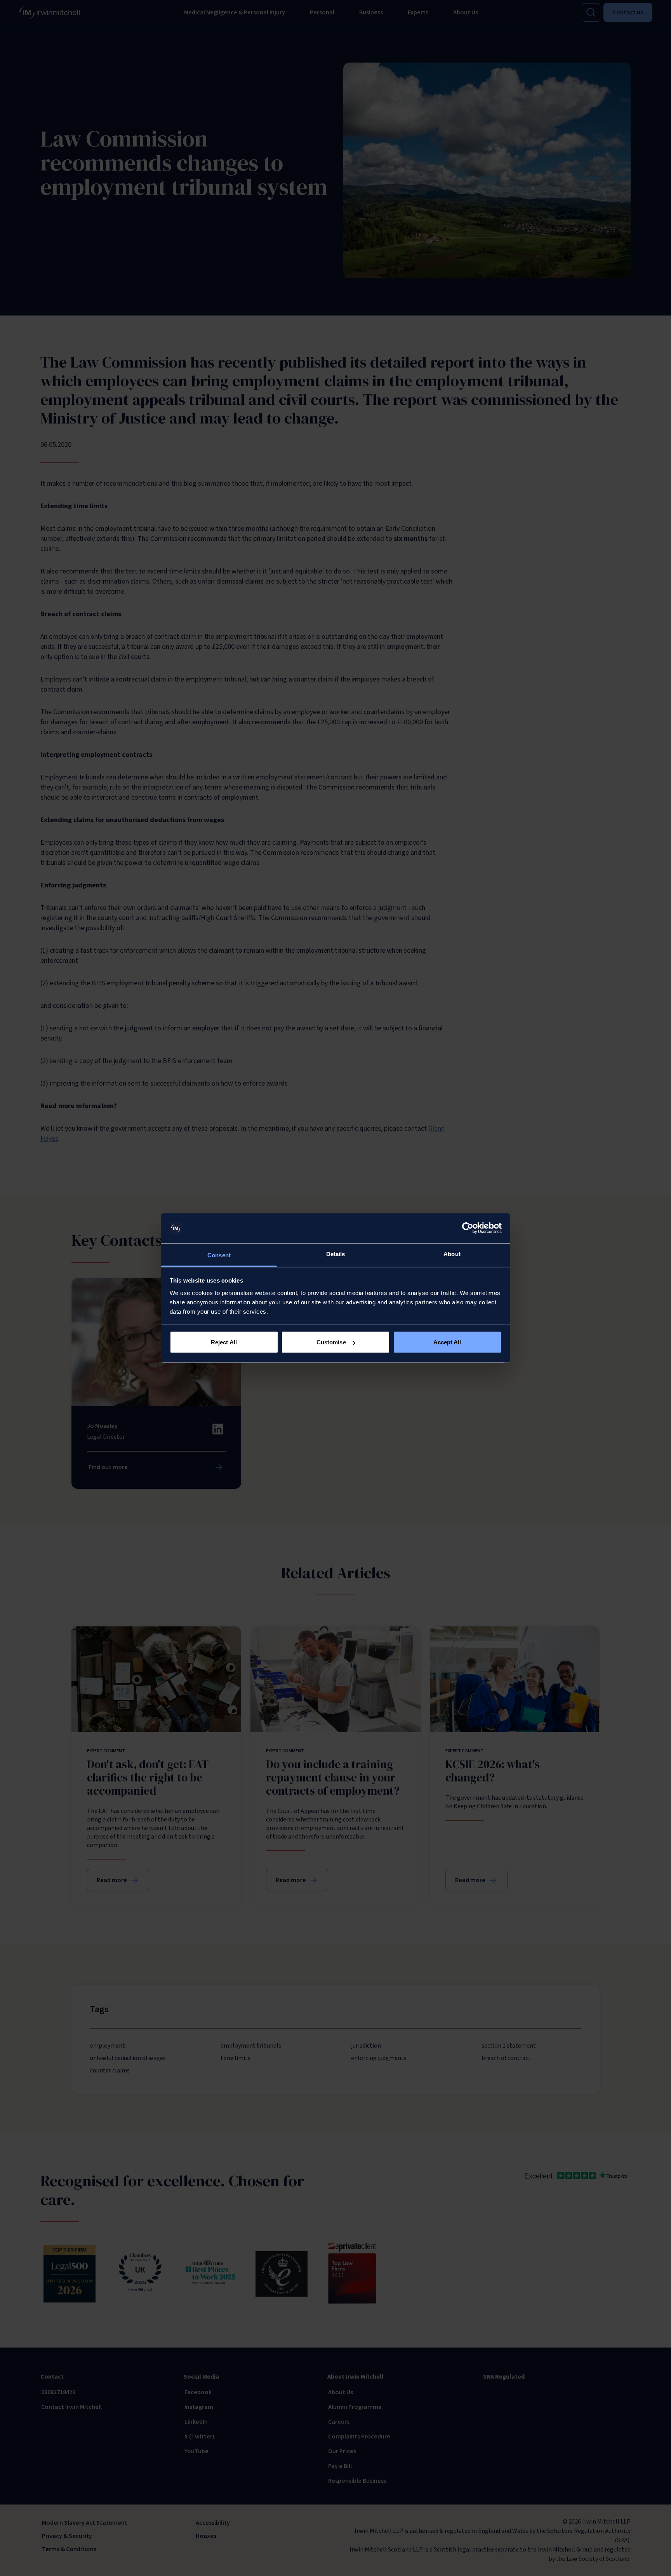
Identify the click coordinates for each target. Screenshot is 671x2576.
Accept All (447, 1342)
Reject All (224, 1342)
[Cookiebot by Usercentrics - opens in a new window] (468, 1228)
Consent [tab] (219, 1255)
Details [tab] (336, 1254)
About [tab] (452, 1254)
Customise (331, 1342)
